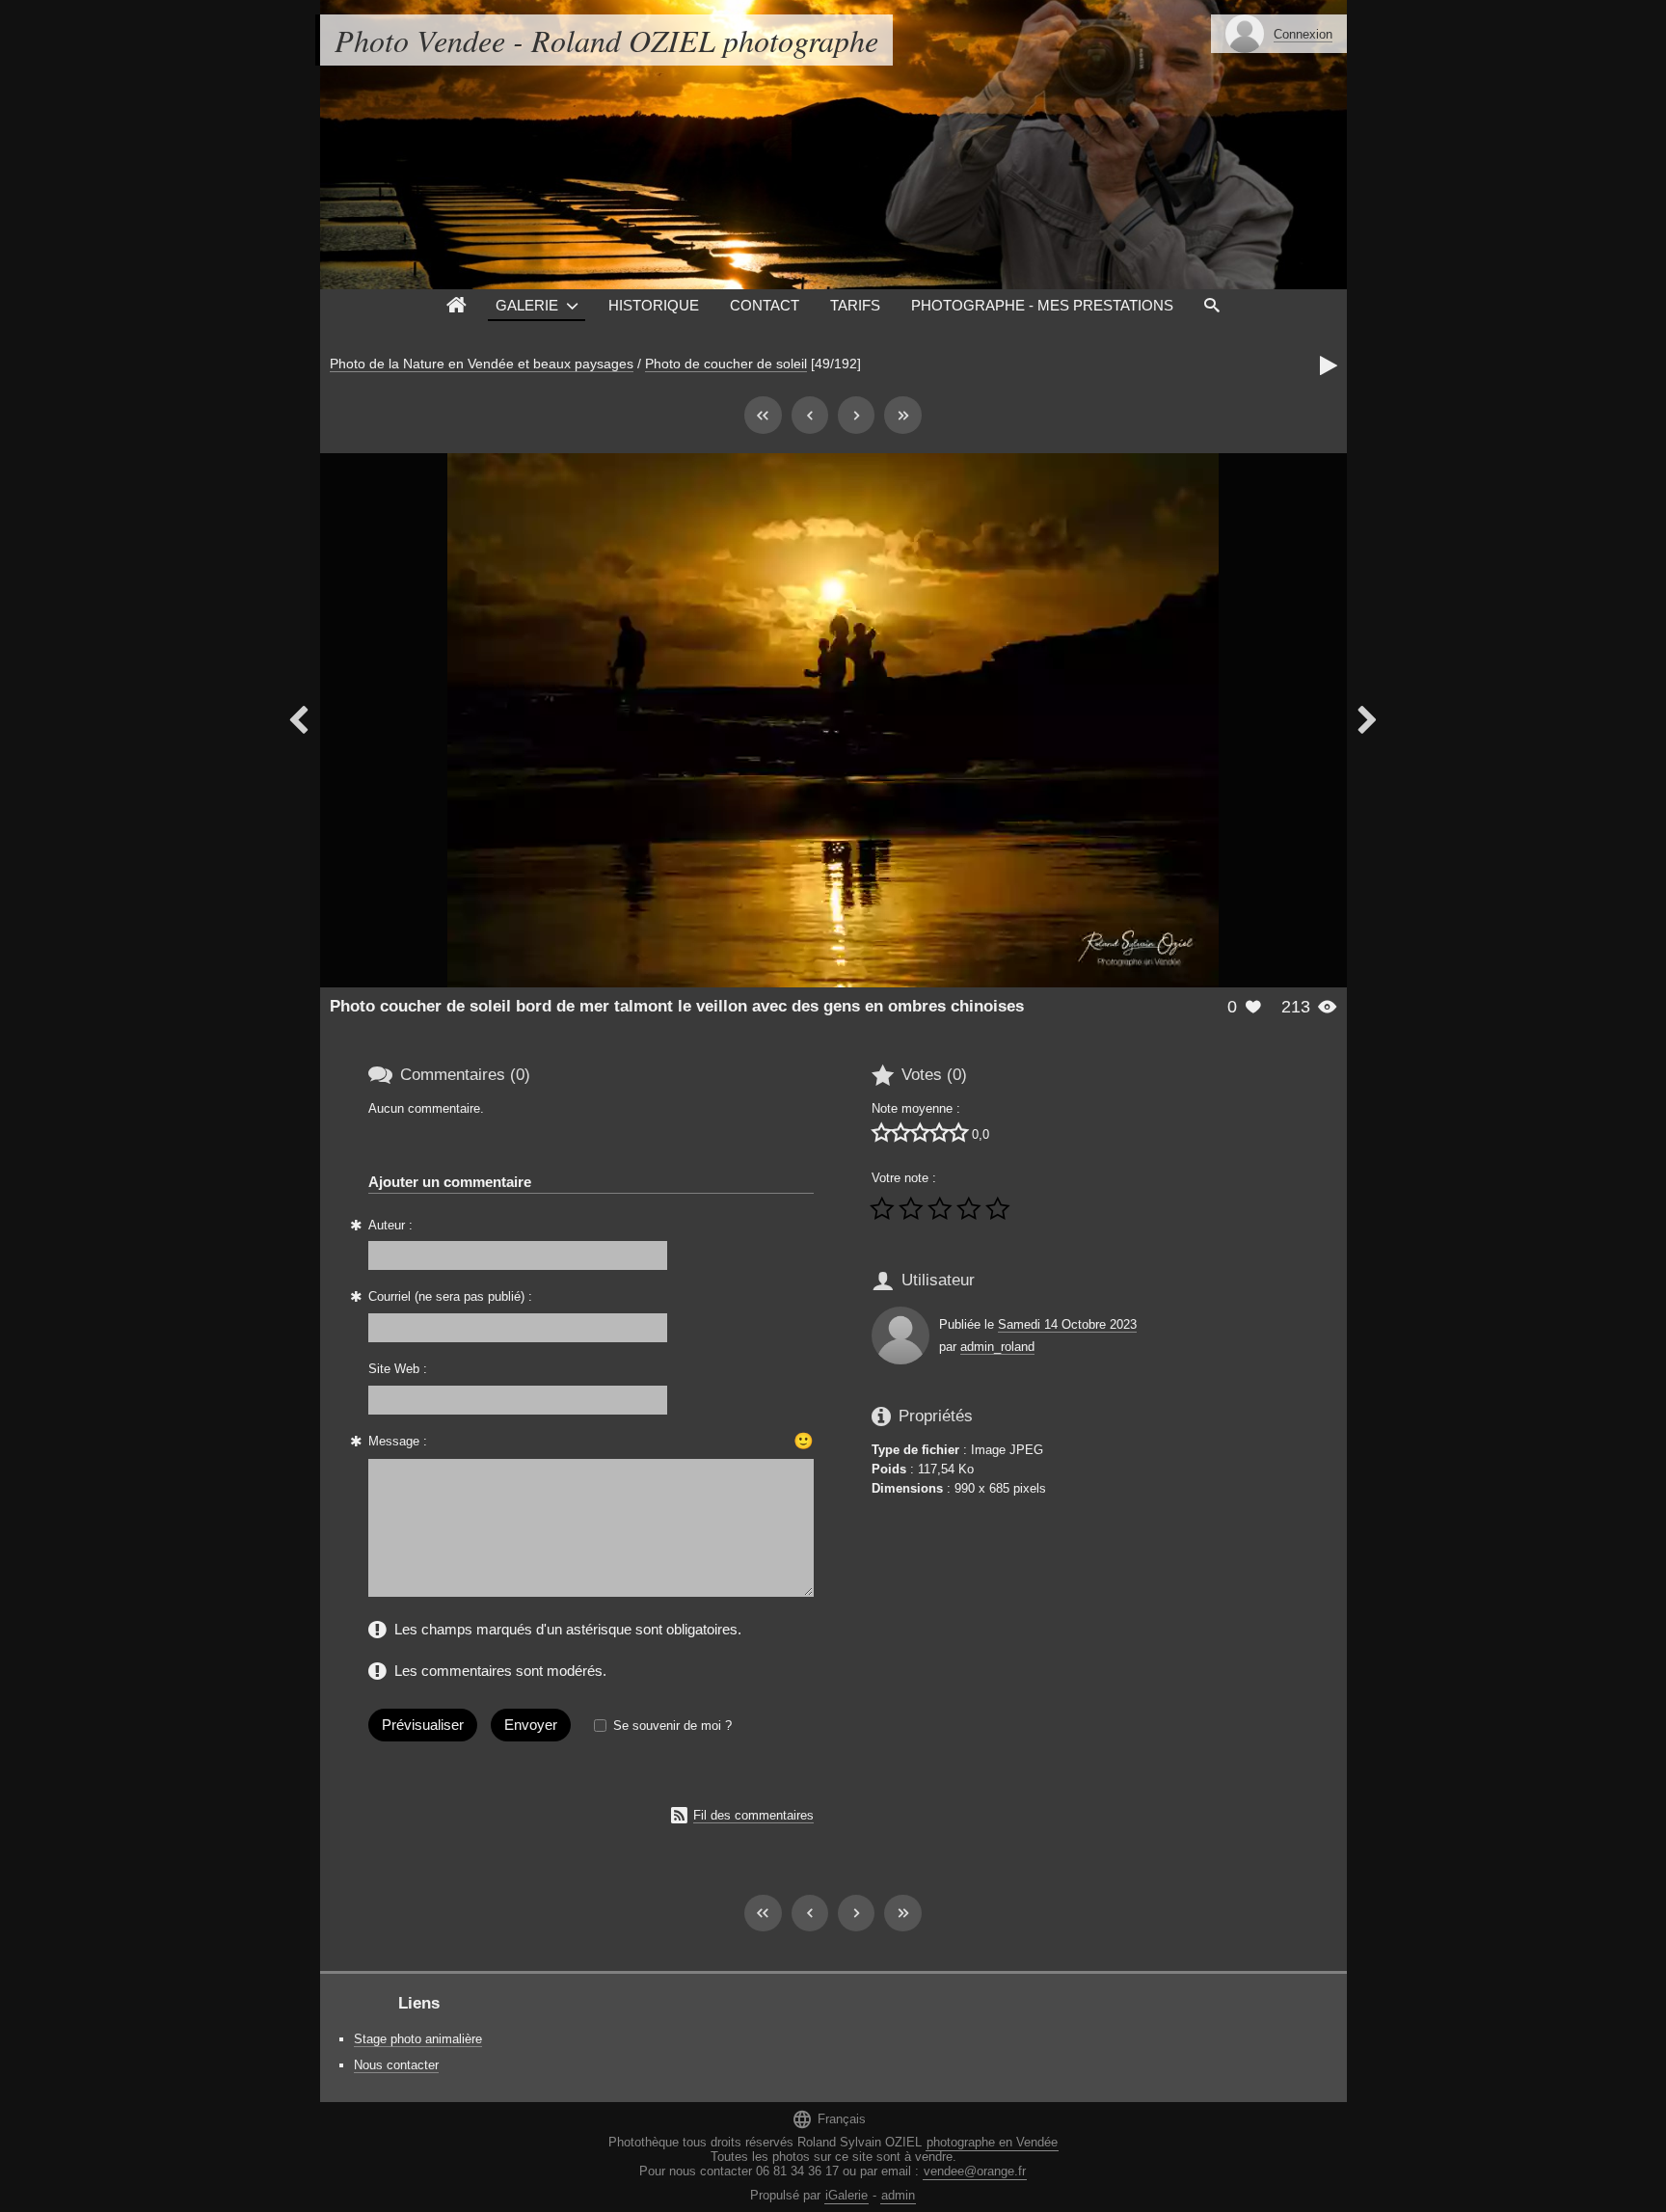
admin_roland (997, 1347)
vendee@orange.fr (975, 2171)
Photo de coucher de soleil (726, 364)
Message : (398, 1441)
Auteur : (390, 1225)
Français (829, 2119)
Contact (765, 305)
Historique (654, 305)
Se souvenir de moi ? (672, 1726)
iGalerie (846, 2195)
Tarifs (855, 305)
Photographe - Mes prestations (1042, 305)
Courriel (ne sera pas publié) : (450, 1296)
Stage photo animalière (418, 2039)
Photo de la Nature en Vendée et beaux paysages (482, 364)
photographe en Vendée (992, 2142)
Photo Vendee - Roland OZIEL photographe (606, 40)
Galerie (527, 305)
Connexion (1303, 34)
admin (898, 2195)
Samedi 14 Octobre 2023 (1067, 1324)
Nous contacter (396, 2065)
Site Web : (398, 1369)
